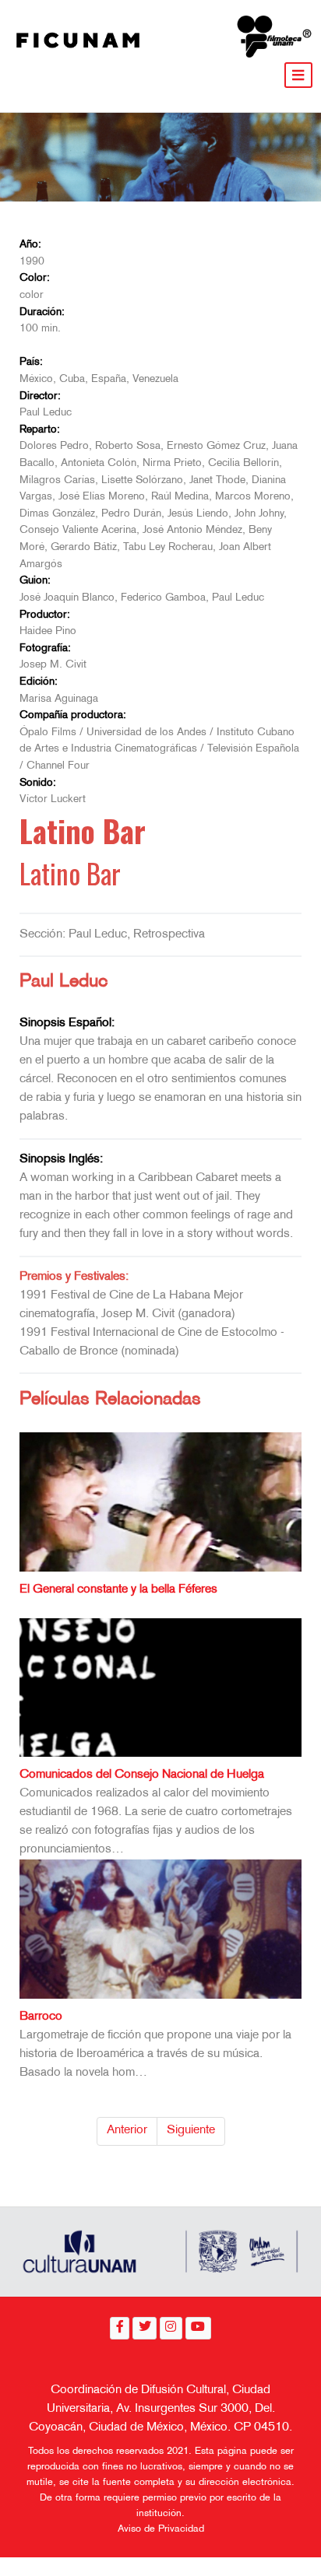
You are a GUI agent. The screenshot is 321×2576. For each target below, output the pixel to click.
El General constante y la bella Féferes (118, 1590)
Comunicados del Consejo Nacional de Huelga (142, 1775)
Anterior (127, 2131)
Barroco (41, 2017)
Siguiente (191, 2131)
